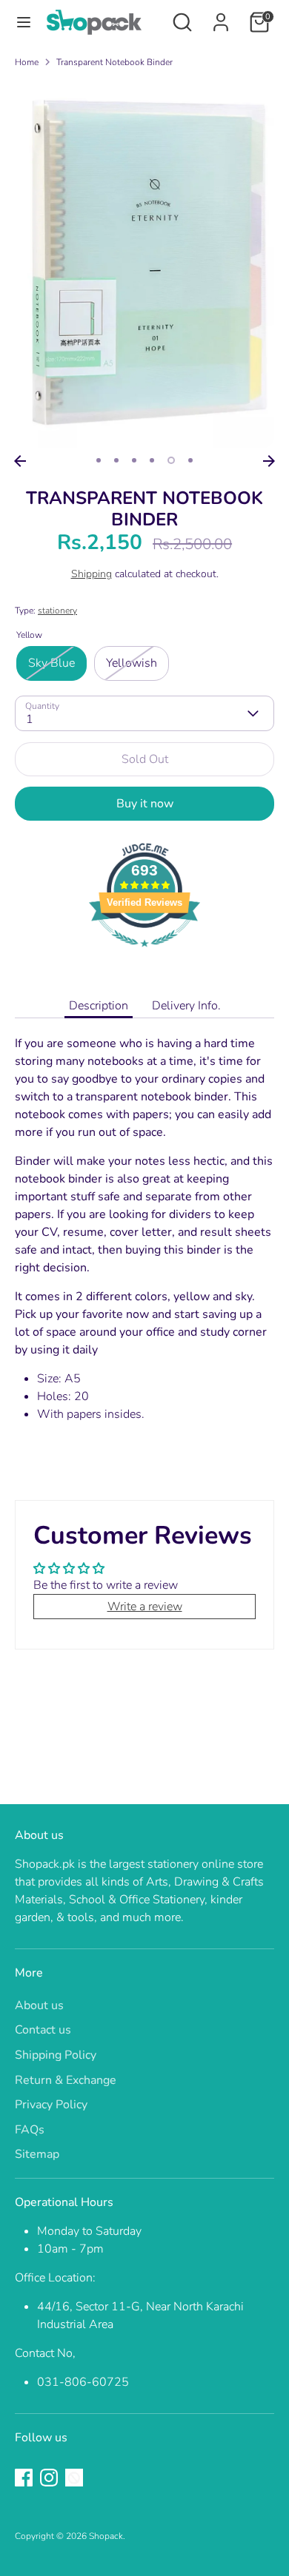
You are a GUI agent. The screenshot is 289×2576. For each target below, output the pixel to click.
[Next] (269, 461)
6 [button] (190, 460)
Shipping (92, 574)
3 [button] (134, 460)
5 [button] (171, 460)
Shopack (106, 2536)
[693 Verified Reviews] (144, 955)
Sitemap (37, 2154)
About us (39, 2005)
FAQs (30, 2130)
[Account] (221, 16)
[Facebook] (24, 2478)
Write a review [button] (145, 1607)
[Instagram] (49, 2478)
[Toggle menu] (24, 22)
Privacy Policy (51, 2105)
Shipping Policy (56, 2055)
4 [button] (152, 460)
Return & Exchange (66, 2080)
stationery (57, 611)
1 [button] (99, 460)
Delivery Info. (186, 1006)
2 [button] (116, 460)
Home (27, 62)
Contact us (43, 2030)
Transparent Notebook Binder (114, 62)
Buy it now (145, 804)
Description (99, 1006)
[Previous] (20, 461)
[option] (144, 264)
